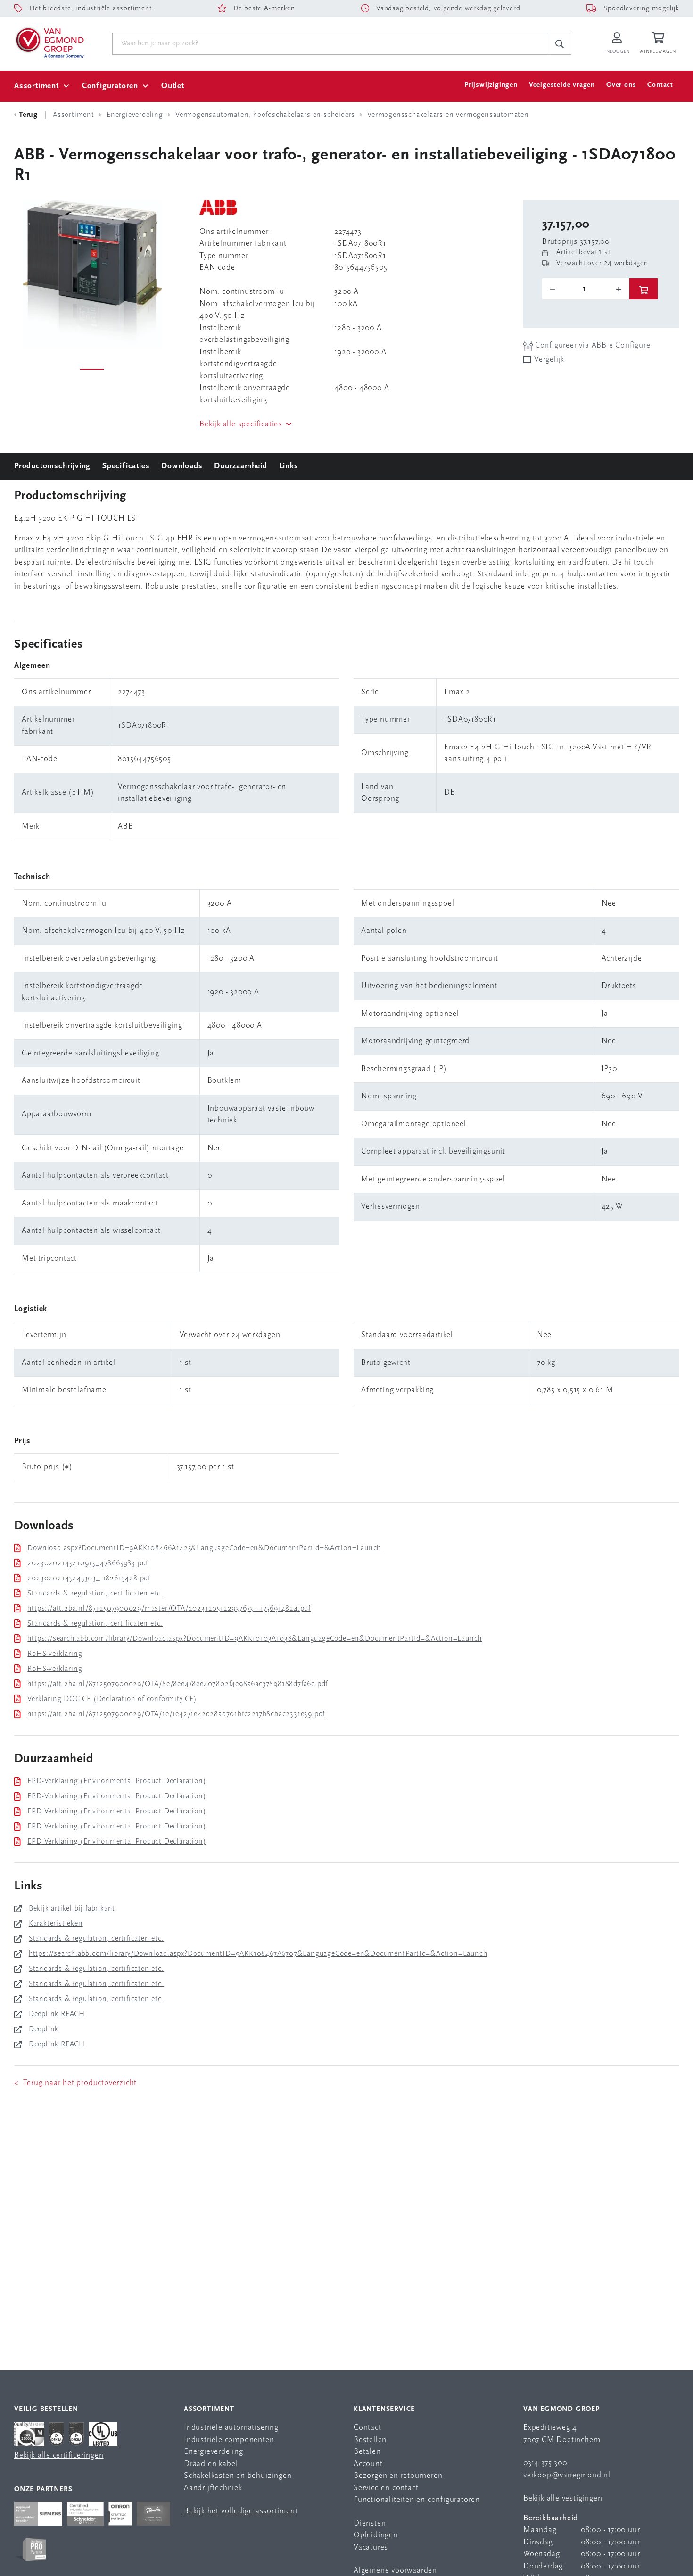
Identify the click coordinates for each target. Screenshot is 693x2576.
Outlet (173, 86)
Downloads (182, 466)
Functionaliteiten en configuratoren (417, 2500)
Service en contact (386, 2488)
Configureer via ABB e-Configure (592, 345)
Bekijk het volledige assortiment (241, 2511)
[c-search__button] (560, 44)
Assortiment (37, 86)
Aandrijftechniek (213, 2488)
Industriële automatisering (231, 2428)
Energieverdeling (214, 2452)
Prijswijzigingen (491, 85)
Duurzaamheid (241, 466)
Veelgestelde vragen (562, 85)
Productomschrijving (52, 466)
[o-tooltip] (586, 289)
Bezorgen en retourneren (398, 2476)
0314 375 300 (545, 2463)
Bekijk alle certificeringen (59, 2456)
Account (368, 2464)
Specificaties (126, 466)
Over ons (621, 85)
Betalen (367, 2452)
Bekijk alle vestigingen (563, 2498)
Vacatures (371, 2547)
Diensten (370, 2523)
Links (289, 466)
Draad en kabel (211, 2464)
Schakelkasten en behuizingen (238, 2476)
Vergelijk (549, 360)
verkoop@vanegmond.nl (567, 2475)
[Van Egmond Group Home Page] (49, 42)
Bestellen (370, 2440)
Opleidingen (376, 2535)
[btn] (643, 289)
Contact (660, 85)
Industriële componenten (229, 2440)
